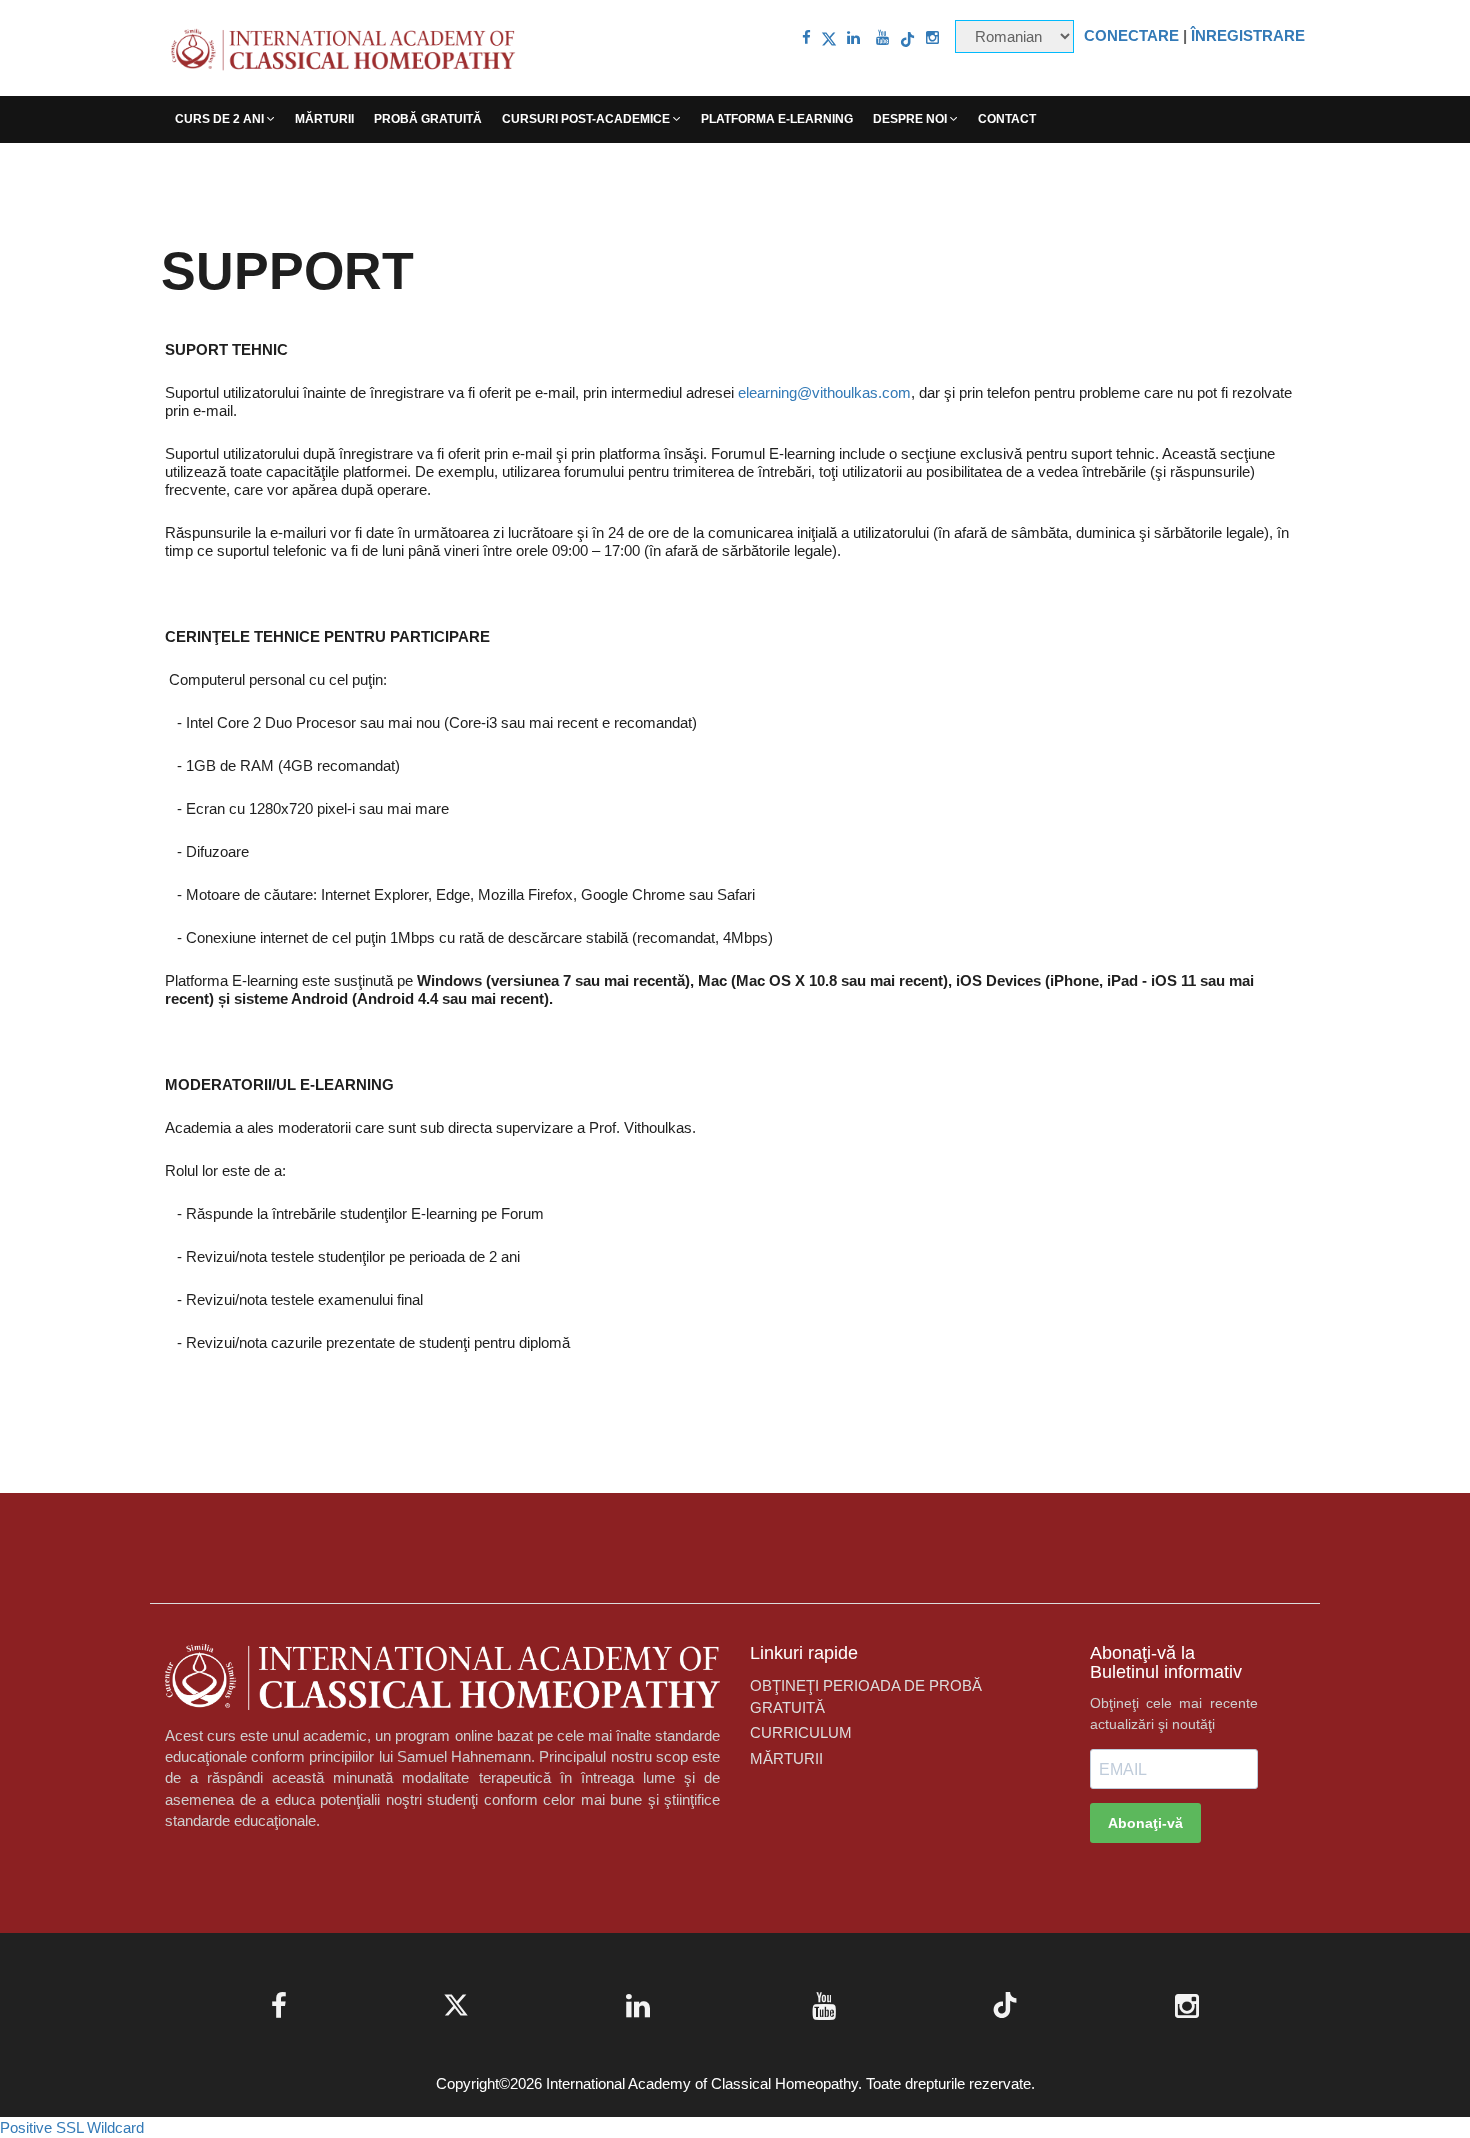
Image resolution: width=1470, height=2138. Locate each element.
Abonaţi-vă (1145, 1823)
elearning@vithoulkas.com (824, 392)
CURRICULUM (801, 1732)
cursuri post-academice (587, 119)
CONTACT (1007, 119)
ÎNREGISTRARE (1248, 35)
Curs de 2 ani (221, 119)
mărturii (324, 119)
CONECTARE (1131, 35)
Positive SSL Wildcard (72, 2127)
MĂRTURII (786, 1758)
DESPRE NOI (911, 119)
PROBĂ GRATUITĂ (428, 119)
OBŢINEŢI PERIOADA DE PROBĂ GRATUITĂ (866, 1696)
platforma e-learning (777, 119)
